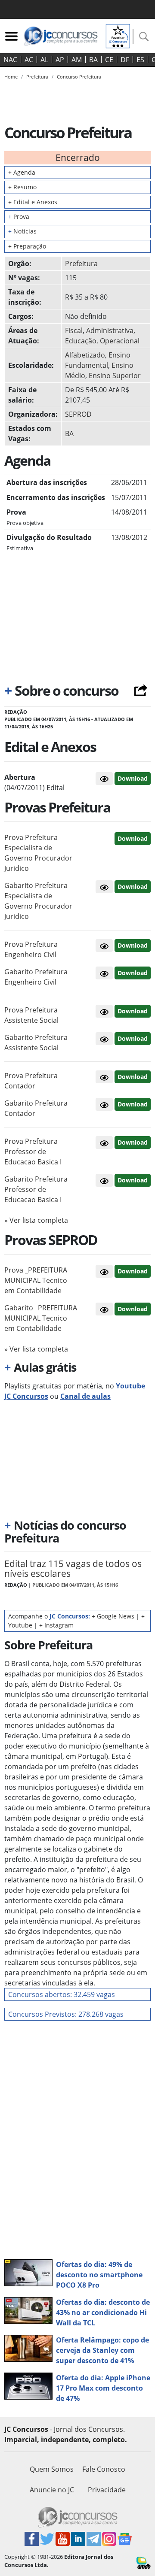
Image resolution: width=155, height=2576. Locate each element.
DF (125, 60)
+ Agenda (22, 172)
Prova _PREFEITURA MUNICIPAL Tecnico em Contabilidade (36, 1280)
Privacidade (107, 2490)
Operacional (120, 341)
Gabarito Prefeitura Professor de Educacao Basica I (36, 1189)
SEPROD (78, 414)
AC (29, 60)
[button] (104, 779)
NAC (10, 60)
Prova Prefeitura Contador (31, 1081)
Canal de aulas (85, 1396)
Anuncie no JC (52, 2490)
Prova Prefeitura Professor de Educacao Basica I (33, 1152)
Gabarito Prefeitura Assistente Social (36, 1043)
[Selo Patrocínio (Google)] (118, 35)
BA (93, 60)
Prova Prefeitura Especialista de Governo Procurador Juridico (38, 853)
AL (44, 60)
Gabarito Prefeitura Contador (36, 1108)
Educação (81, 341)
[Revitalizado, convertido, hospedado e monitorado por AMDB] (144, 2562)
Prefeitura (81, 264)
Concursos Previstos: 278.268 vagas (66, 2014)
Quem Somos (52, 2469)
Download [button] (133, 838)
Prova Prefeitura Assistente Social (31, 1015)
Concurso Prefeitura (79, 77)
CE (109, 60)
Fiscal (74, 330)
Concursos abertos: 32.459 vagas (62, 1994)
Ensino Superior (115, 376)
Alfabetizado (85, 355)
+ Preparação (27, 246)
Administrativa (110, 330)
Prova (19, 217)
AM (77, 60)
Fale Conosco (104, 2469)
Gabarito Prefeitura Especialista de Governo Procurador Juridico (38, 901)
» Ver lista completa (36, 1220)
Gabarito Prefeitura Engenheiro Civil (36, 977)
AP (60, 60)
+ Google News (113, 1616)
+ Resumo (22, 187)
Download (133, 778)
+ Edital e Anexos (33, 202)
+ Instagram (56, 1625)
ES (140, 60)
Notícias (22, 231)
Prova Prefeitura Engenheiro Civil (31, 949)
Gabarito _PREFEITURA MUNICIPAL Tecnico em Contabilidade (41, 1318)
